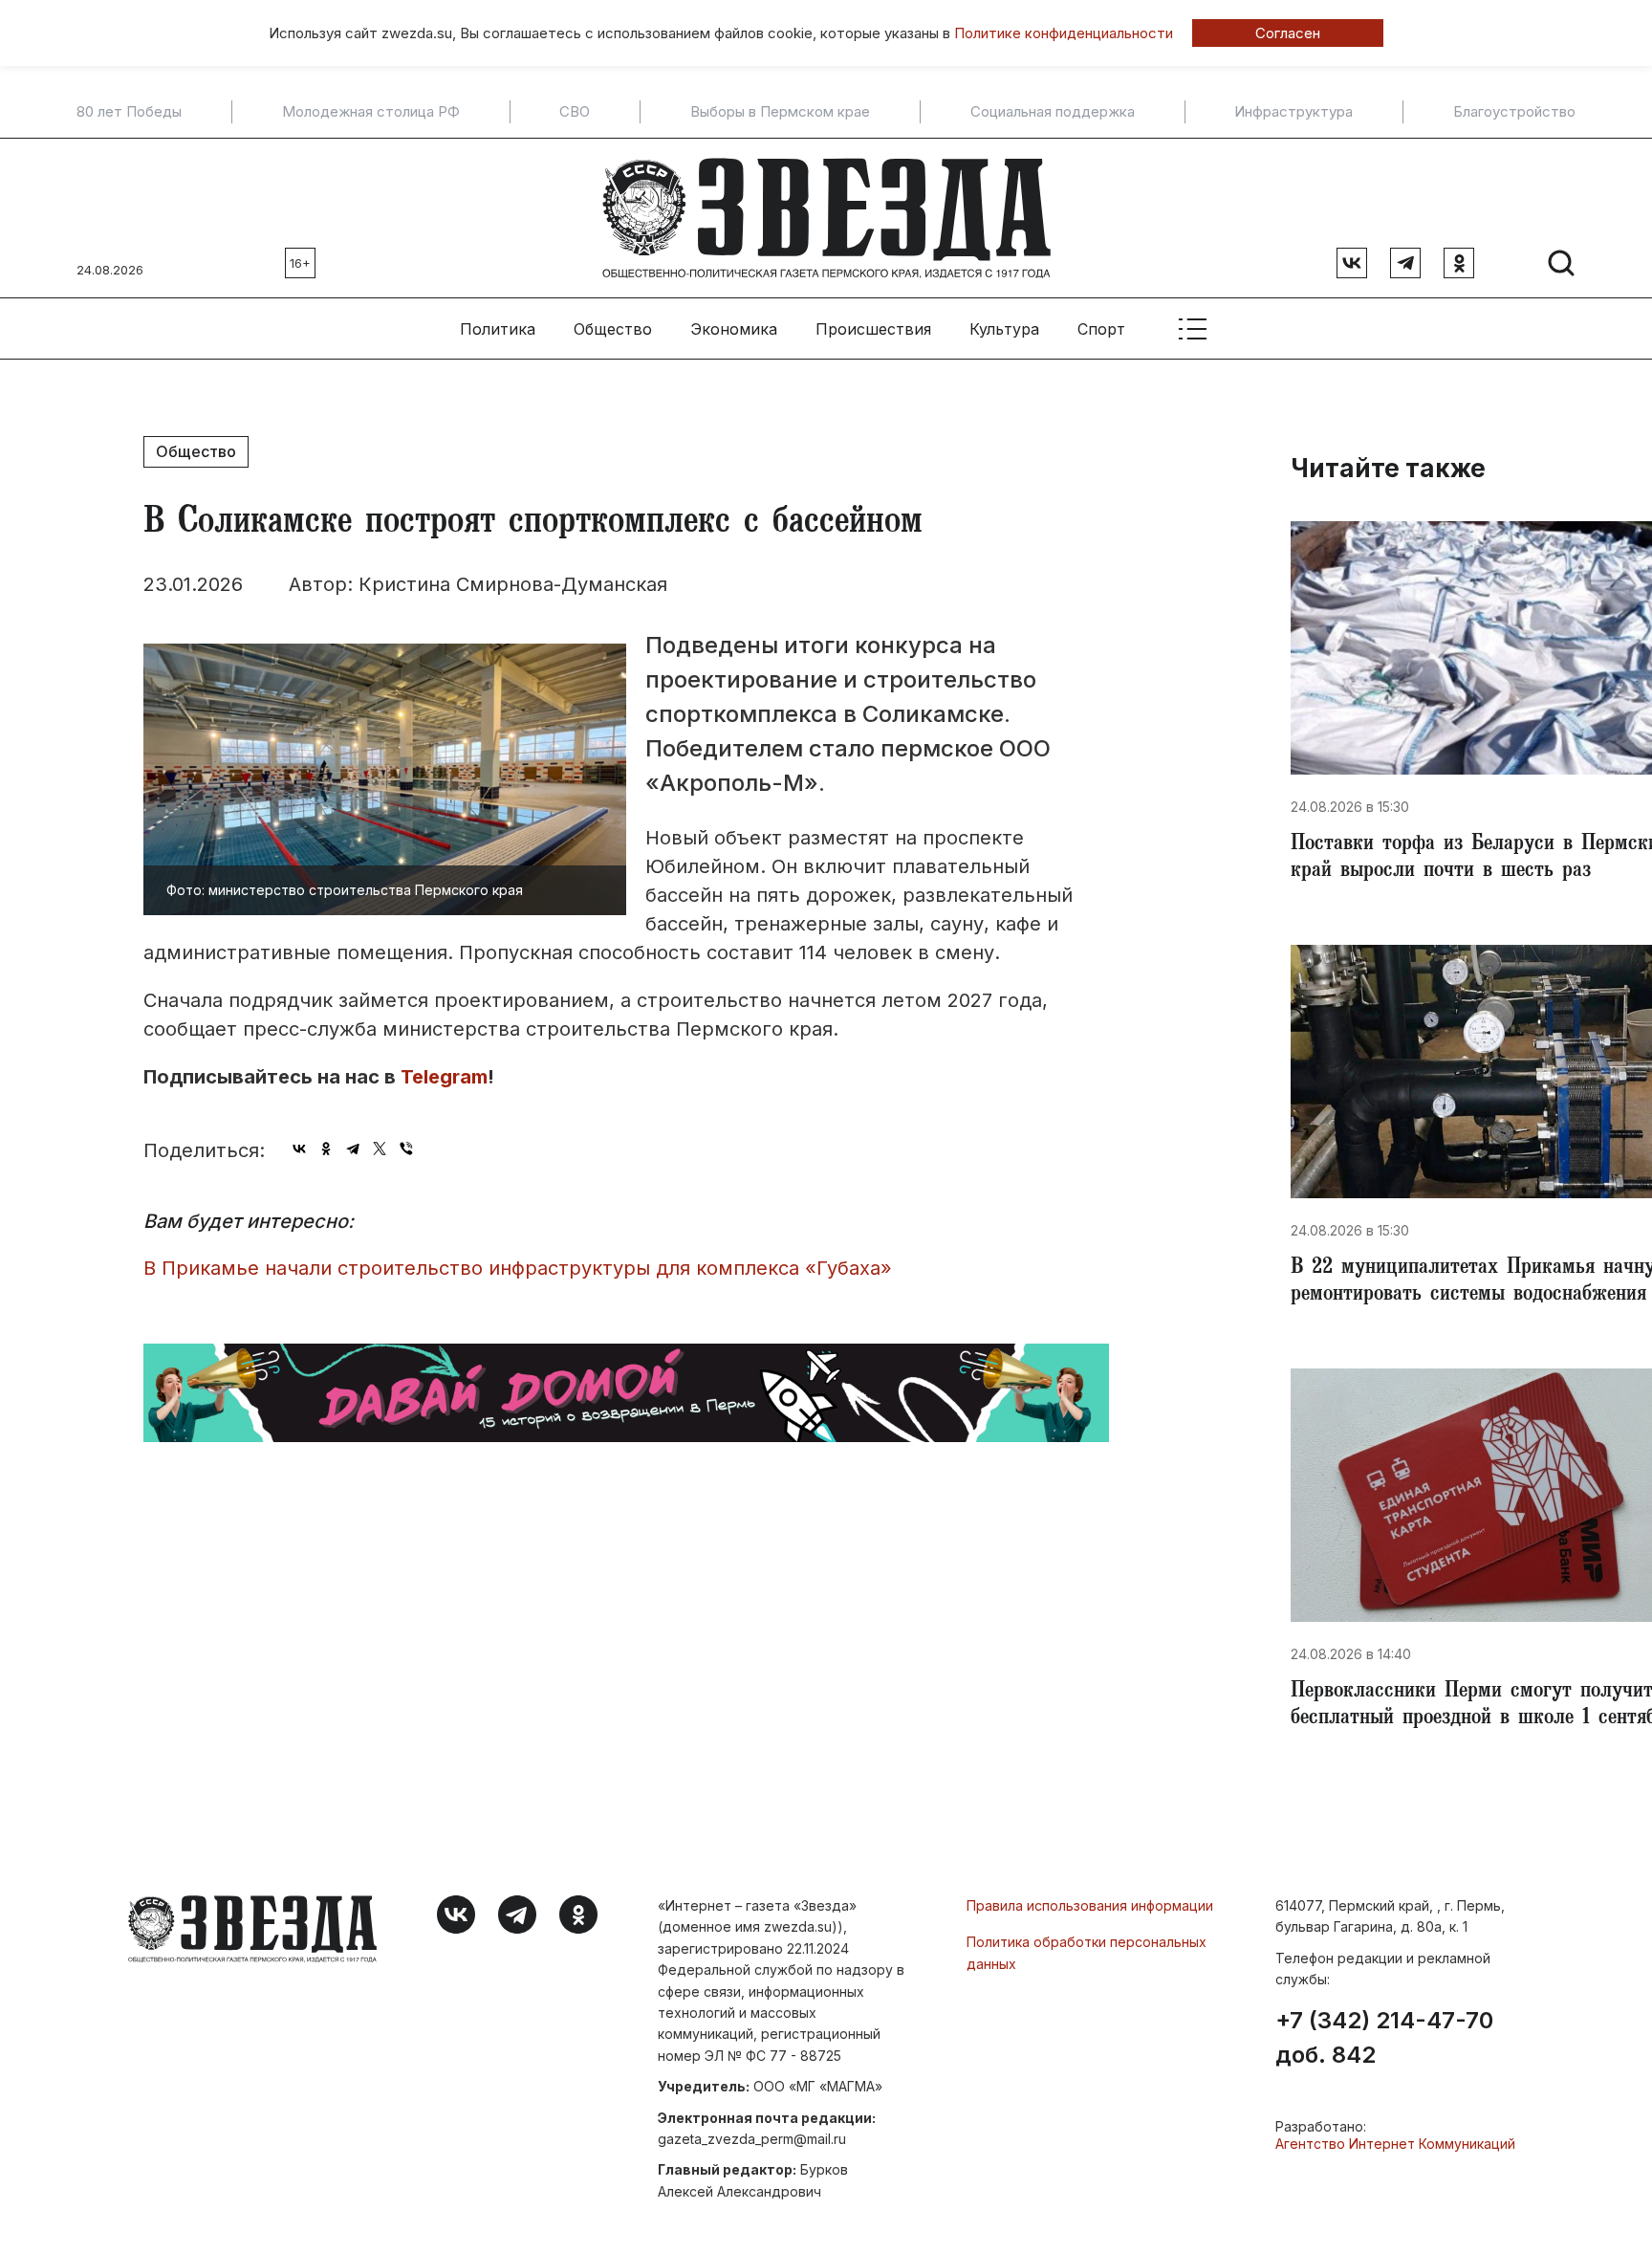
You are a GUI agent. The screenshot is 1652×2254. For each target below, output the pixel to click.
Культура (1004, 329)
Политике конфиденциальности (1064, 33)
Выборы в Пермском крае (780, 112)
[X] (380, 1149)
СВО (575, 112)
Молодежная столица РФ (371, 112)
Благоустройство (1514, 112)
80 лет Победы (129, 112)
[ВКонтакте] (299, 1149)
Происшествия (873, 329)
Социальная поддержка (1053, 112)
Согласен (1288, 33)
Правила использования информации (1090, 1905)
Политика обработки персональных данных (1087, 1952)
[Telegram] (353, 1149)
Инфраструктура (1293, 112)
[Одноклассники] (326, 1149)
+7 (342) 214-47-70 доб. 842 (1384, 2038)
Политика (498, 329)
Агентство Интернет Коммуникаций (1395, 2144)
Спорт (1101, 329)
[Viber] (406, 1149)
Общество (613, 329)
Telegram (444, 1077)
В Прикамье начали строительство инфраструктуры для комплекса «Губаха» (518, 1268)
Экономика (734, 329)
